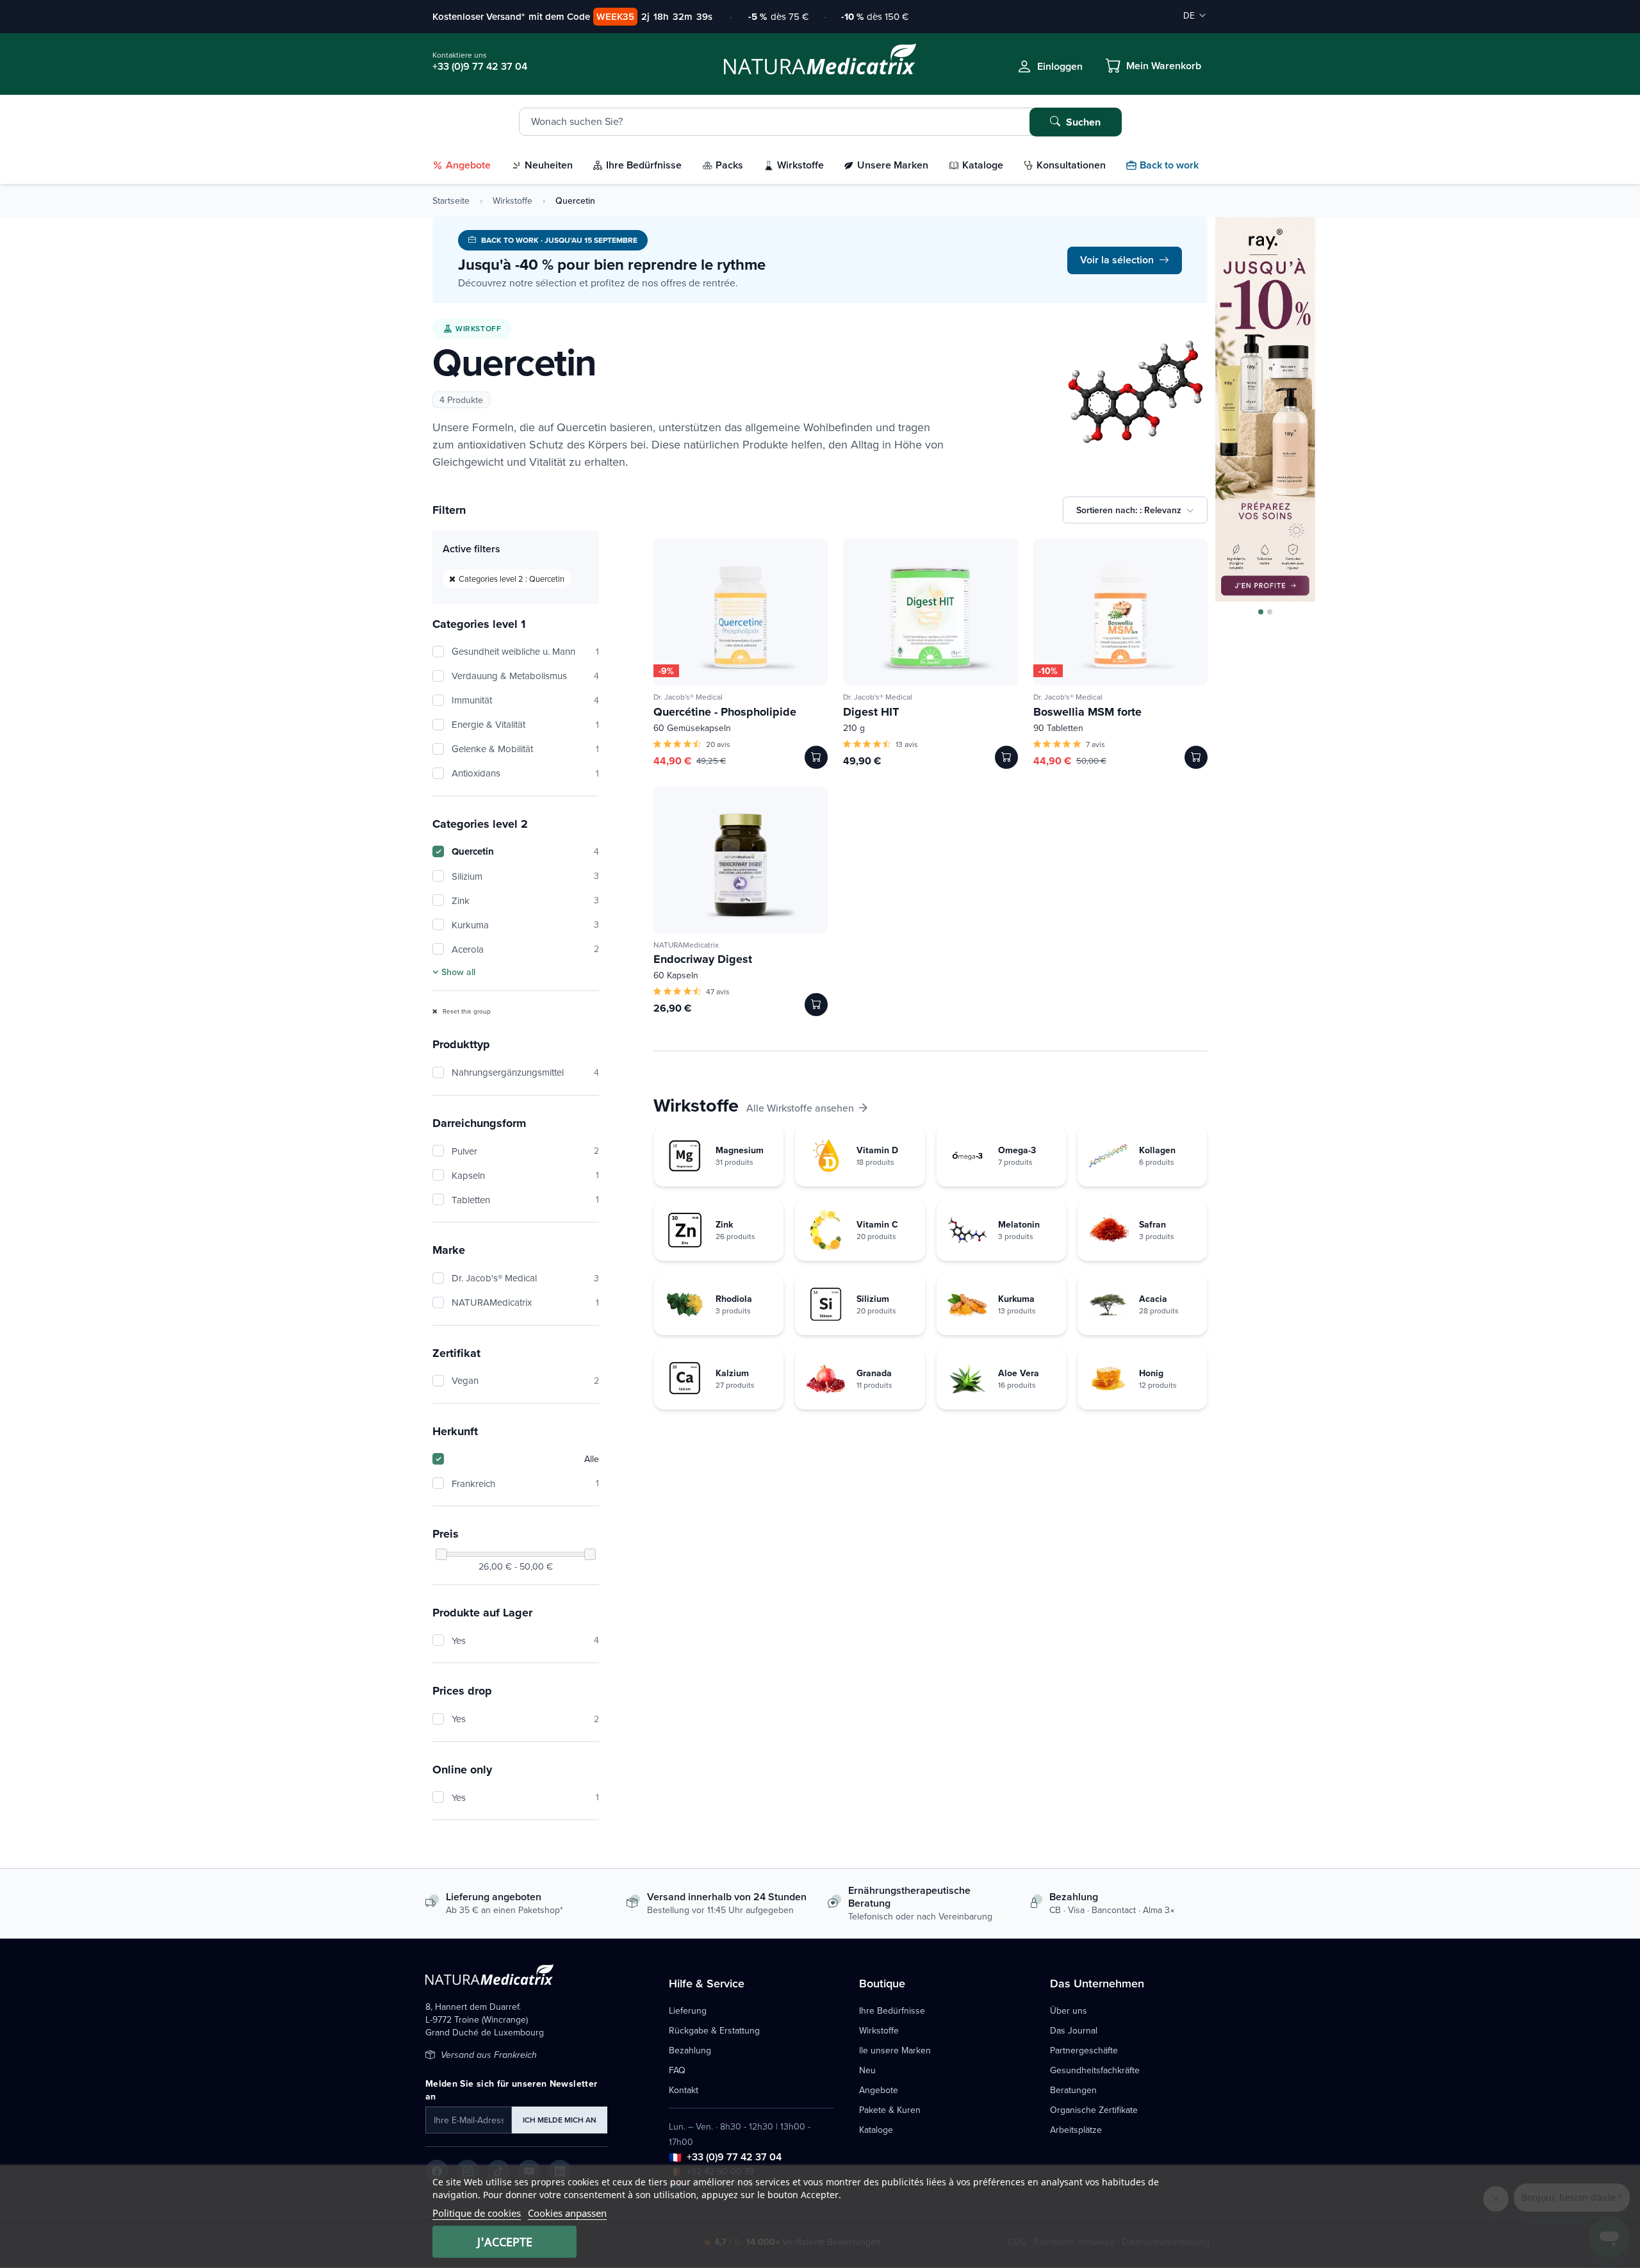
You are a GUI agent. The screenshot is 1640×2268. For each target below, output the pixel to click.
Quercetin (525, 851)
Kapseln (525, 1175)
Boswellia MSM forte (1087, 712)
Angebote (879, 2090)
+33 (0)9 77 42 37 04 (734, 2157)
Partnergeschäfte (1084, 2050)
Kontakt (684, 2090)
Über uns (1069, 2010)
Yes (525, 1640)
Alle (592, 1459)
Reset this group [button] (466, 1011)
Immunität (525, 700)
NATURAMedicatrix (525, 1302)
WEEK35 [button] (615, 16)
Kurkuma (525, 925)
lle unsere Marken (895, 2050)
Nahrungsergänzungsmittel (525, 1072)
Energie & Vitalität (525, 724)
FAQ (677, 2070)
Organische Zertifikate (1094, 2110)
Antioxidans (525, 773)
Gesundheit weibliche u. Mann (525, 651)
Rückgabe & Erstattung (714, 2030)
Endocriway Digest (703, 959)
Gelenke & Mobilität (525, 749)
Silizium (525, 876)
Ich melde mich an (560, 2120)
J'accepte (505, 2242)
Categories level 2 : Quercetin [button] (512, 579)
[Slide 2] (1270, 612)
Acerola (525, 949)
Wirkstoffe (512, 201)
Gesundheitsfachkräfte (1095, 2070)
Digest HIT (871, 712)
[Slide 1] (1261, 612)
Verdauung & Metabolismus (525, 676)
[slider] (441, 1554)
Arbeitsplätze (1076, 2130)
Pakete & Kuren (890, 2110)
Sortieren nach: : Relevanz (1129, 510)
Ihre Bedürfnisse (892, 2010)
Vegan (525, 1380)
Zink (525, 900)
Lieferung (688, 2010)
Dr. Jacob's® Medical (525, 1278)
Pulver (525, 1151)
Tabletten (525, 1200)
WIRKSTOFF (478, 328)
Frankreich (525, 1483)
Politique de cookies (477, 2213)
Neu (867, 2070)
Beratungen (1073, 2090)
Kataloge (876, 2130)
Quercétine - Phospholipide (725, 712)
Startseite (451, 201)
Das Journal (1074, 2030)
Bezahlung (690, 2050)
